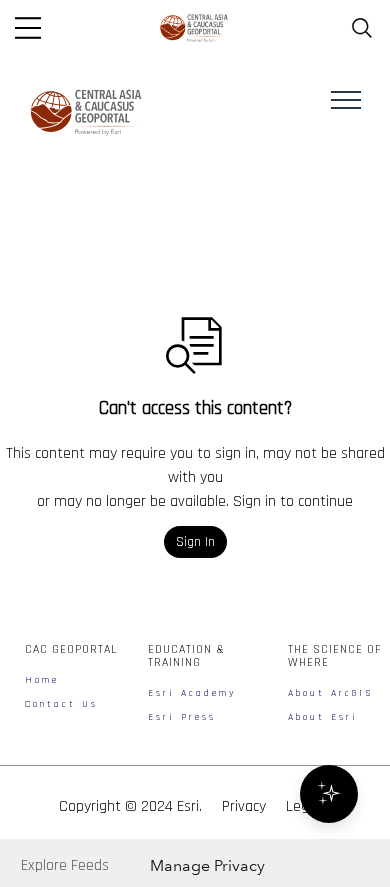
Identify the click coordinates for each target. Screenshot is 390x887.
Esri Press (182, 717)
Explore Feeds (65, 865)
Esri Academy (192, 693)
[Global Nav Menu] (28, 28)
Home (42, 680)
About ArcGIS (331, 693)
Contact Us (61, 704)
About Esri (323, 717)
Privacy (244, 806)
